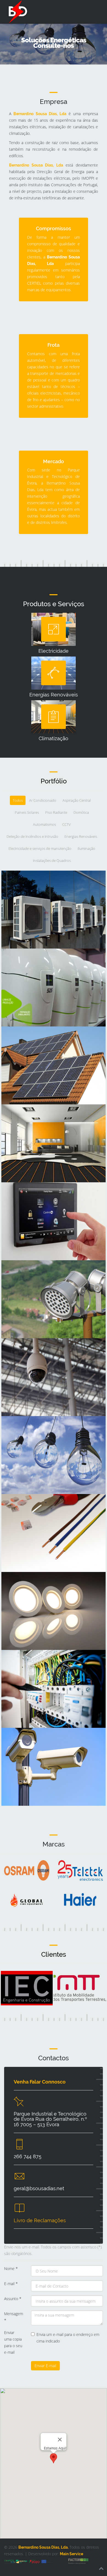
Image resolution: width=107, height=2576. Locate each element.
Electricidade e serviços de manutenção (38, 1508)
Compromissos (54, 228)
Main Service (71, 2554)
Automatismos (24, 1271)
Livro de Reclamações (40, 2220)
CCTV (13, 1739)
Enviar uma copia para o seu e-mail (13, 2342)
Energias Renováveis (31, 1427)
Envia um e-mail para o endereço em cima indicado (68, 2338)
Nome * (11, 2269)
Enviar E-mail (45, 2366)
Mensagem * (14, 2317)
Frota (54, 345)
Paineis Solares (24, 1037)
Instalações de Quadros (34, 1661)
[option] (57, 1888)
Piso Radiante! (23, 1115)
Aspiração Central (27, 959)
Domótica (18, 1193)
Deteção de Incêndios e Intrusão (45, 1349)
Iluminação (20, 1583)
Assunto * (13, 2299)
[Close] (60, 2440)
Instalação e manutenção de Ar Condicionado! (43, 884)
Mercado (54, 461)
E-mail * (11, 2284)
